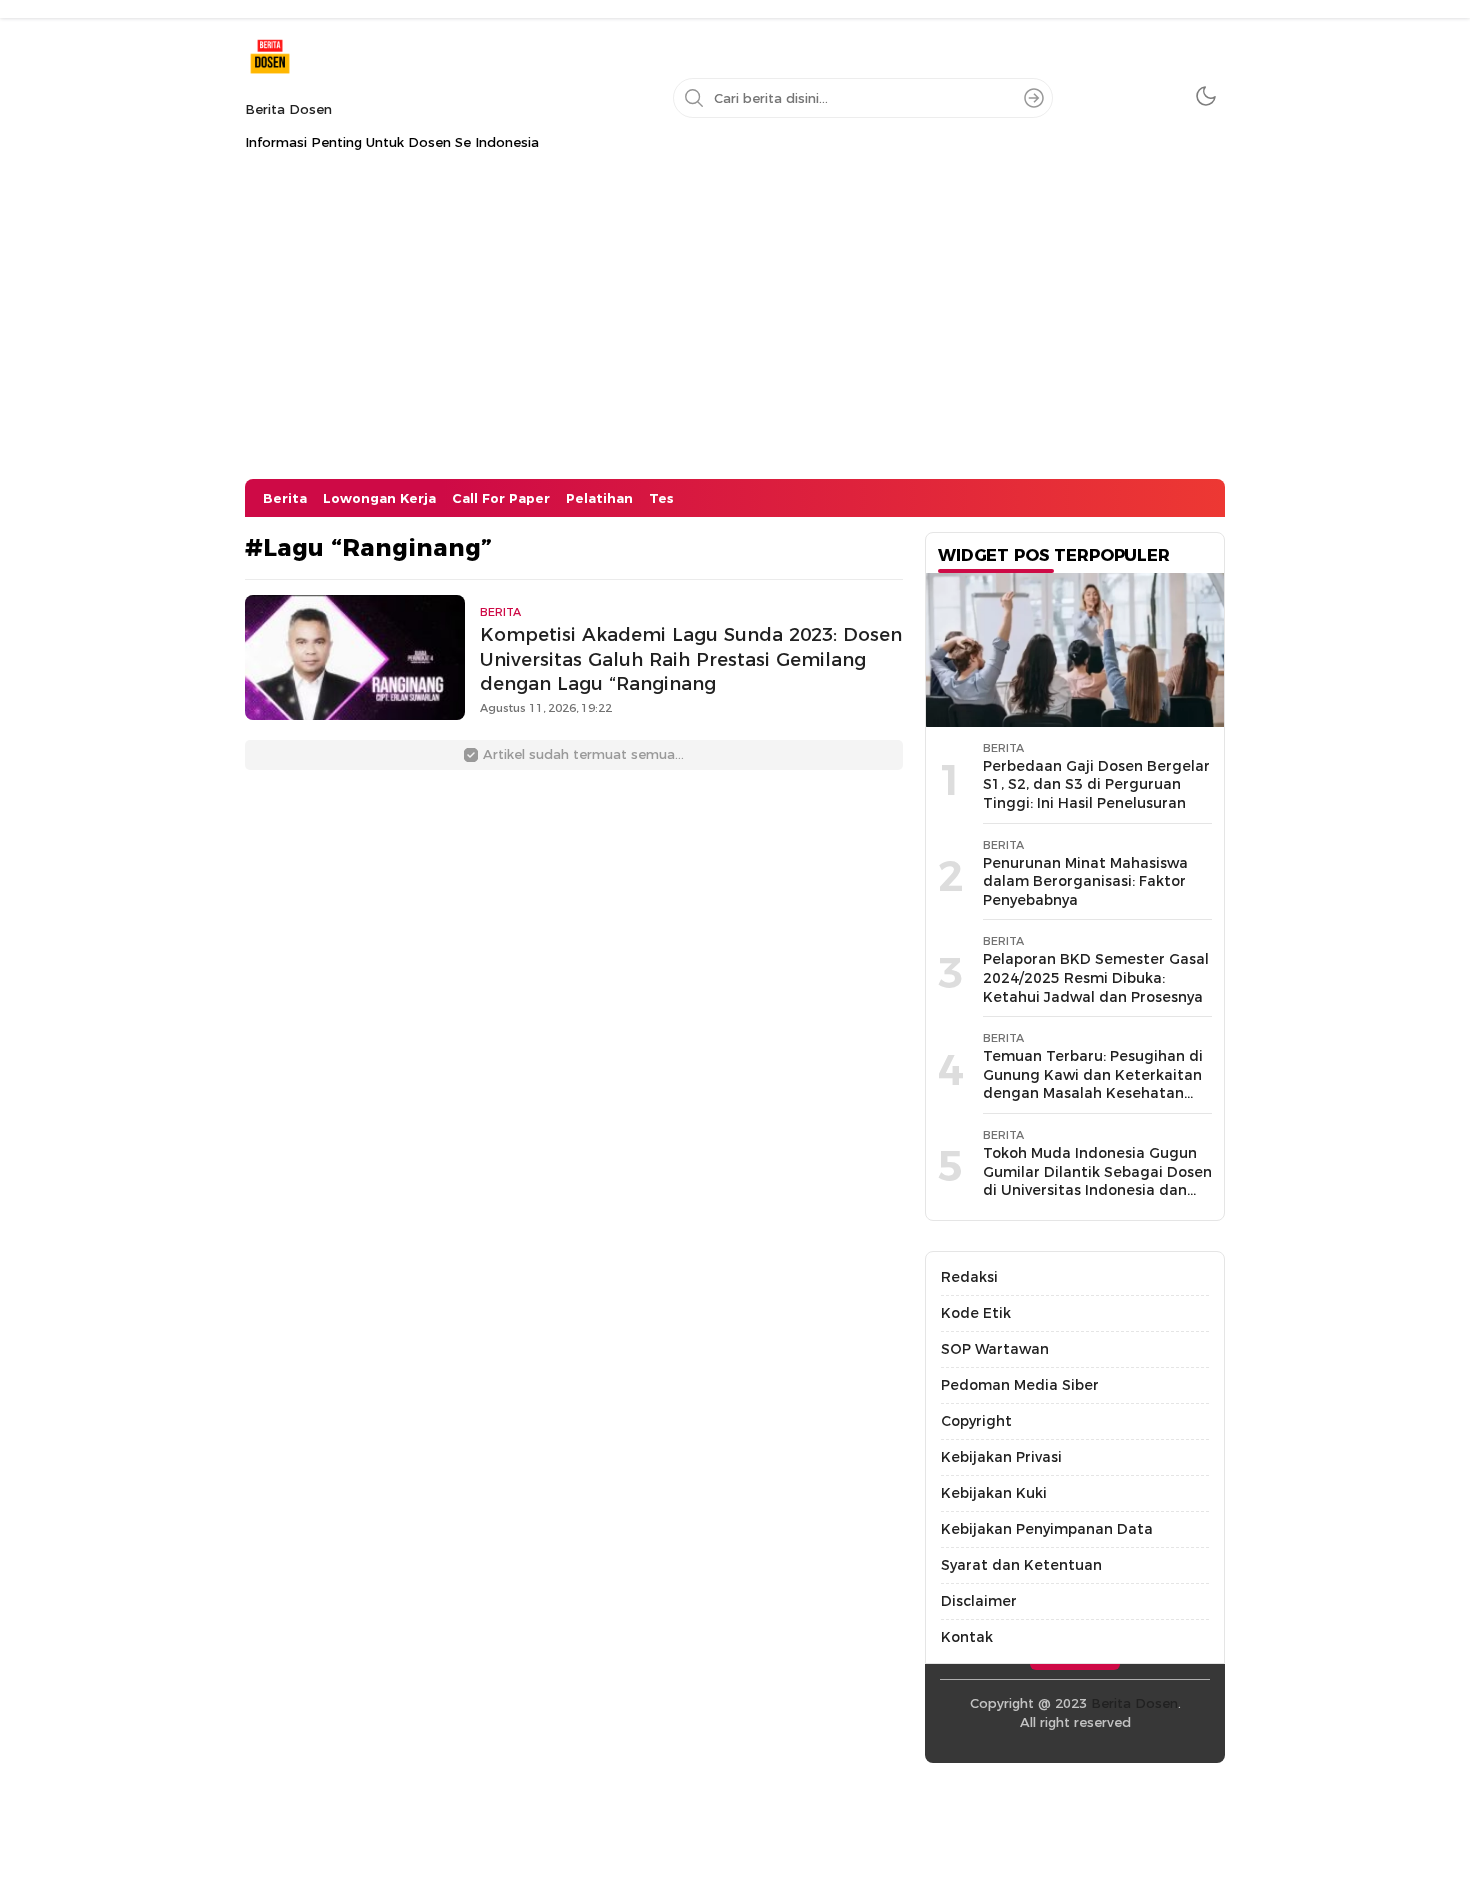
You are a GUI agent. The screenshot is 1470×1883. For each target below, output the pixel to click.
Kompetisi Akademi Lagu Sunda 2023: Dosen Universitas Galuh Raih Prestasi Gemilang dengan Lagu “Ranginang (691, 659)
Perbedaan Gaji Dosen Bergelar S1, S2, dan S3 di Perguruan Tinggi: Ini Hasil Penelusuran (1096, 784)
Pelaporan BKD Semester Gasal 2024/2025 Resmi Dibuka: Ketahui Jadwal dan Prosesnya (1096, 977)
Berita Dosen (288, 109)
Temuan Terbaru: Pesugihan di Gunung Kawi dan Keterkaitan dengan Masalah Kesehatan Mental (1093, 1084)
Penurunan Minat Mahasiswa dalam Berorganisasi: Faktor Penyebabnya (1085, 881)
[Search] (1034, 98)
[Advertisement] (735, 329)
